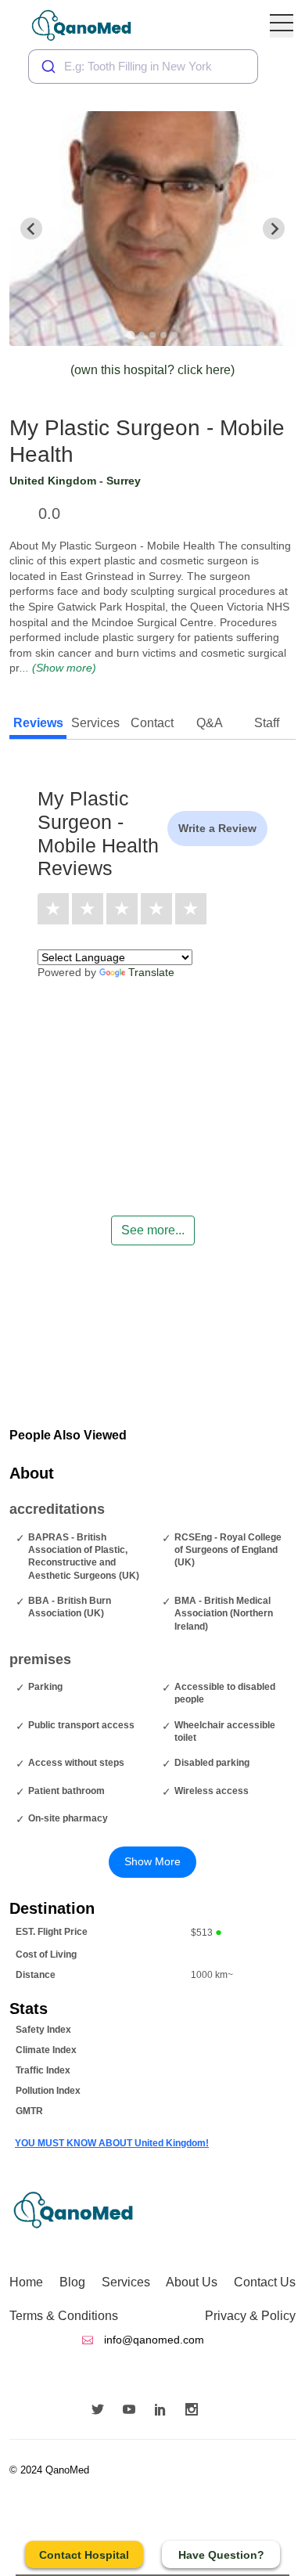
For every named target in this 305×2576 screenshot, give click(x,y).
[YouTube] (133, 2411)
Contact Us (265, 2282)
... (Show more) (58, 668)
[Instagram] (196, 2411)
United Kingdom (53, 481)
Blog (72, 2282)
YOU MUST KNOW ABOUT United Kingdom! (112, 2143)
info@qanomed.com (152, 2340)
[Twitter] (102, 2411)
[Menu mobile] (282, 26)
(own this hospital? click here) (152, 370)
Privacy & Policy (250, 2316)
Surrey (124, 481)
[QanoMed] (92, 25)
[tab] (130, 335)
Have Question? (221, 2555)
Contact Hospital (84, 2555)
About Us (192, 2282)
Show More (152, 1861)
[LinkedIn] (164, 2411)
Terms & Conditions (64, 2316)
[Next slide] (274, 229)
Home (26, 2282)
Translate (151, 972)
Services (126, 2282)
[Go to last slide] (31, 229)
